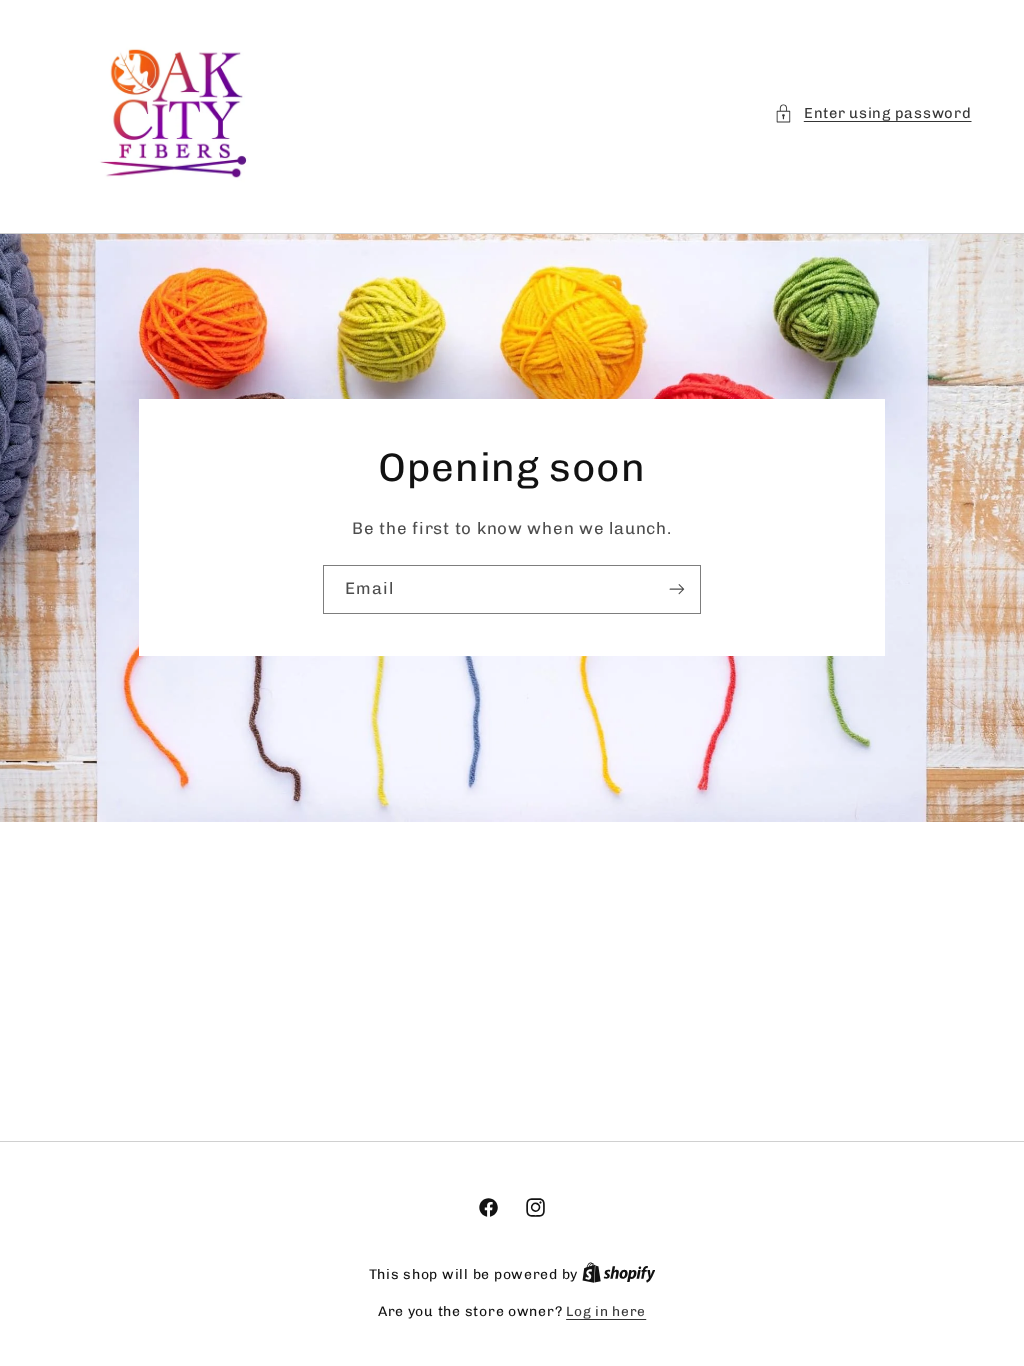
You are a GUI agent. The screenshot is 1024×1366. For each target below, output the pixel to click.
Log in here (606, 1311)
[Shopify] (619, 1274)
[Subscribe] (677, 589)
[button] (872, 114)
